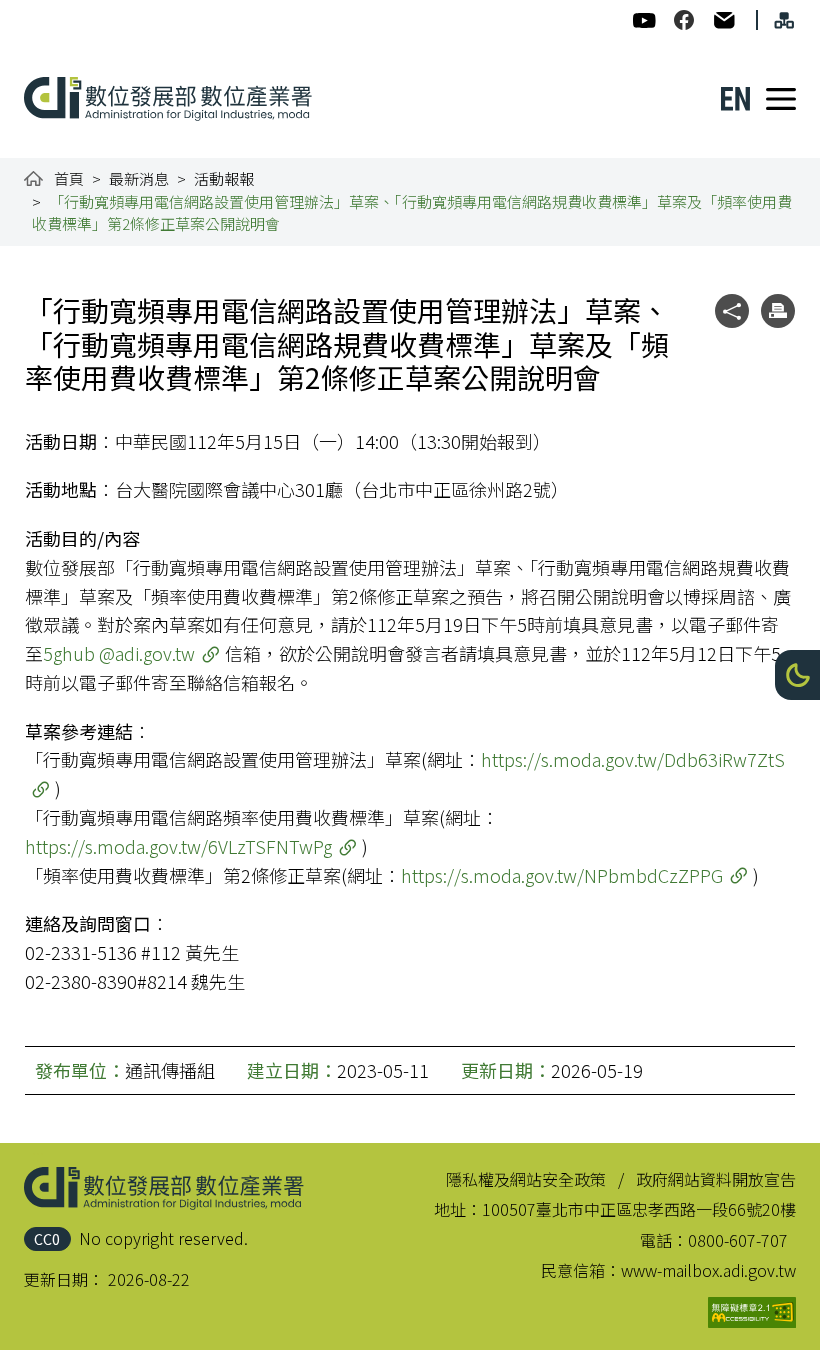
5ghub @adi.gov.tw (119, 653)
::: (38, 12)
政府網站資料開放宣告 (716, 1179)
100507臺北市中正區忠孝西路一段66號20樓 (639, 1209)
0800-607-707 (738, 1240)
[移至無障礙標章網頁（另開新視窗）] (752, 1312)
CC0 (47, 1238)
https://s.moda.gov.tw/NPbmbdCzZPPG (562, 875)
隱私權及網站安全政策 (526, 1179)
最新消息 (139, 178)
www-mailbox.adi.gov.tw (708, 1270)
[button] (797, 675)
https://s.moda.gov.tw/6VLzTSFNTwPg (178, 846)
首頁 (69, 178)
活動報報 (224, 178)
